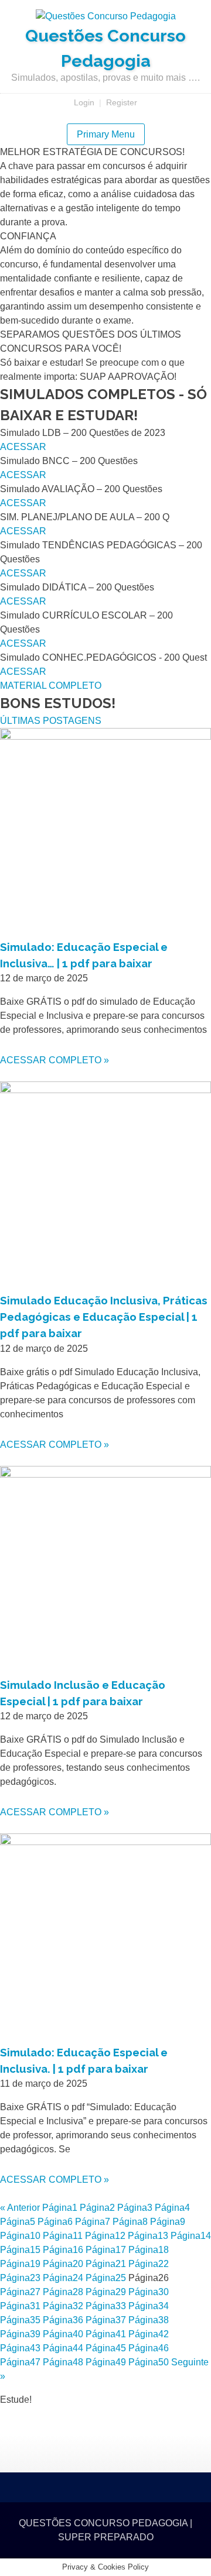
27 (20, 2292)
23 (20, 2278)
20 (63, 2264)
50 (149, 2362)
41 (106, 2334)
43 (20, 2348)
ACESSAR (23, 447)
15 (20, 2250)
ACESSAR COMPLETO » (55, 1060)
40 (63, 2334)
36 (63, 2320)
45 (106, 2348)
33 (106, 2306)
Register (122, 102)
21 (106, 2264)
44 (63, 2348)
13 (148, 2236)
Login (84, 102)
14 (191, 2236)
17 (106, 2250)
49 (106, 2362)
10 (20, 2236)
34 (149, 2306)
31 (20, 2306)
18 (149, 2250)
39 (20, 2334)
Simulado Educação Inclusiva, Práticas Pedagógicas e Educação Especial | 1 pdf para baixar (104, 1317)
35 (20, 2320)
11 (63, 2236)
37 (106, 2320)
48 (63, 2362)
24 (63, 2278)
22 (149, 2264)
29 (106, 2292)
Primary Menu (106, 134)
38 (149, 2320)
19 (20, 2264)
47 (20, 2362)
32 (63, 2306)
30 (149, 2292)
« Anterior (20, 2208)
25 (106, 2278)
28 (63, 2292)
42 (149, 2334)
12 (105, 2236)
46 (149, 2348)
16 (63, 2250)
